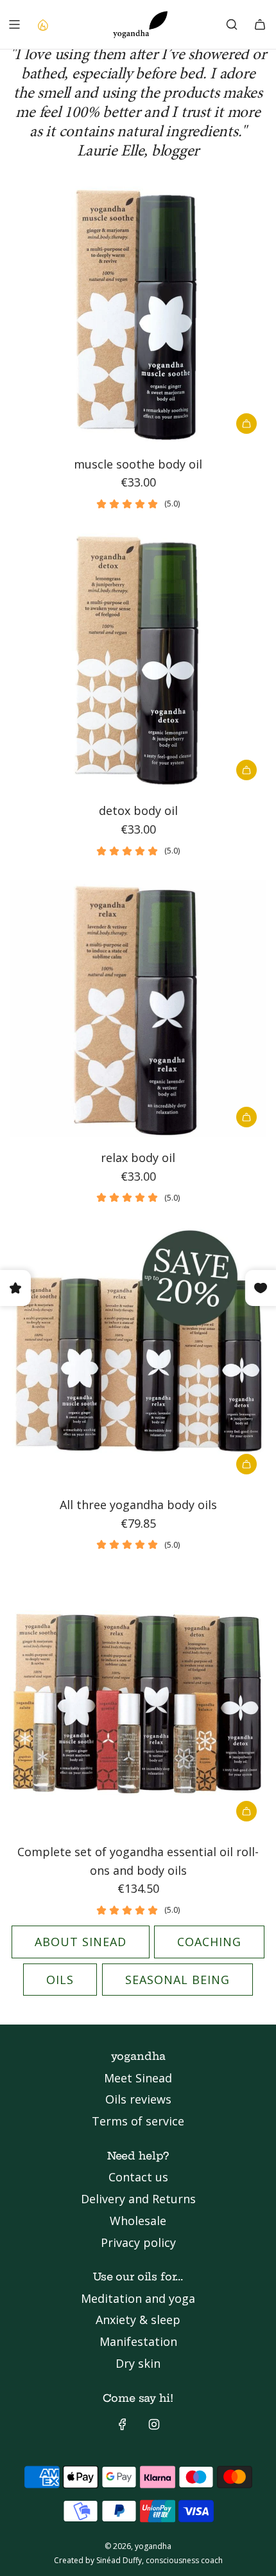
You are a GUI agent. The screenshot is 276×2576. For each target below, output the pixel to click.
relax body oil (138, 1158)
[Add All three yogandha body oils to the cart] (246, 1464)
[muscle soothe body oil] (138, 315)
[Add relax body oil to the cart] (246, 1117)
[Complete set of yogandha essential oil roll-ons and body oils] (138, 1703)
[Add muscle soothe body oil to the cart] (246, 424)
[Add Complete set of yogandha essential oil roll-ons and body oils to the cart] (246, 1811)
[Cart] (260, 24)
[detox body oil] (138, 661)
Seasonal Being (177, 1980)
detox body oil (138, 810)
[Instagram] (154, 2424)
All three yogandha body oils (138, 1505)
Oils (60, 1980)
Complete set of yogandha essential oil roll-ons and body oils (138, 1861)
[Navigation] (14, 24)
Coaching (209, 1942)
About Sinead (81, 1942)
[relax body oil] (138, 1008)
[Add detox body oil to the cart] (246, 770)
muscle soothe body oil (138, 464)
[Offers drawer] (42, 24)
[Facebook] (123, 2424)
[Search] (232, 24)
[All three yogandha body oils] (138, 1355)
